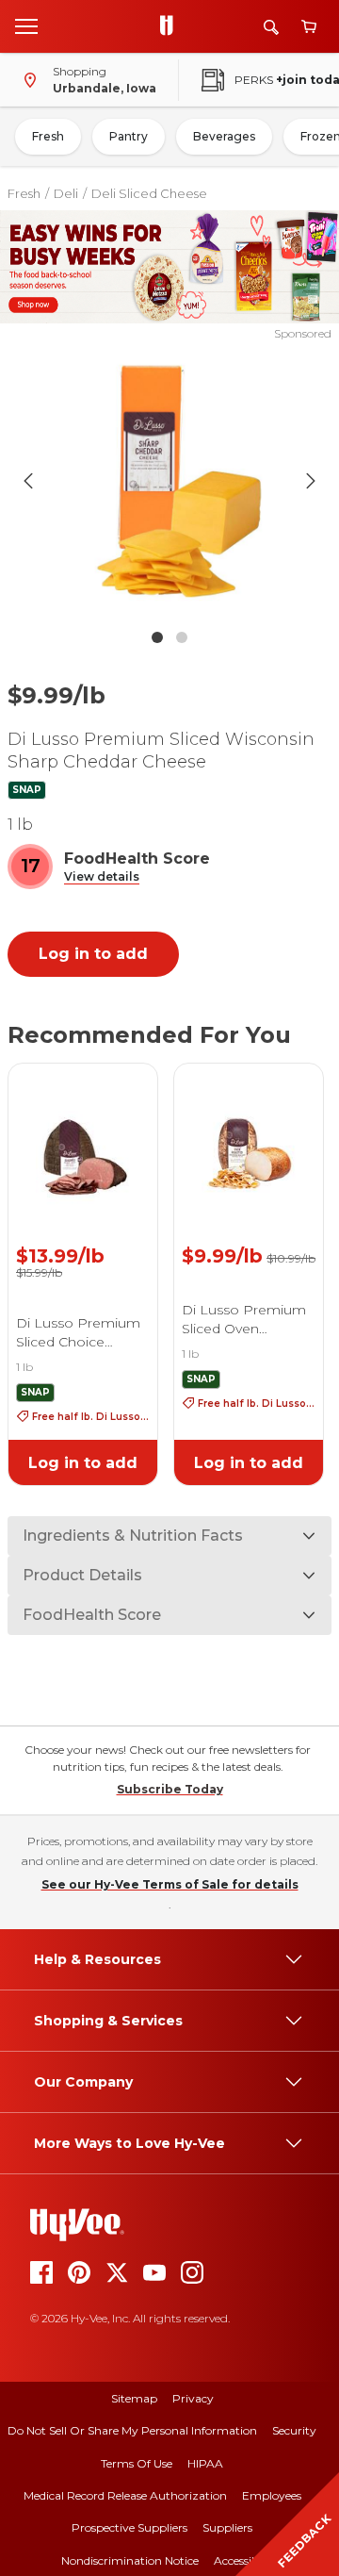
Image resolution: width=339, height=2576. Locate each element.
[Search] (271, 27)
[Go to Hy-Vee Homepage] (171, 26)
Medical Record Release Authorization (125, 2495)
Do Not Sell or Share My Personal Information (132, 2430)
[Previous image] (28, 481)
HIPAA (205, 2463)
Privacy (193, 2398)
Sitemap (134, 2398)
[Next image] (311, 481)
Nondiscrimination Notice (130, 2560)
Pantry (129, 136)
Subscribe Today (170, 1789)
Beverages (224, 136)
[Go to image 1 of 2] (157, 637)
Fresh (48, 136)
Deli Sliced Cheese (149, 193)
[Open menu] (26, 25)
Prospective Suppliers (129, 2527)
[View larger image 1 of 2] (169, 481)
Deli (66, 193)
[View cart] (309, 27)
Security (294, 2430)
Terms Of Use (137, 2463)
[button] (102, 877)
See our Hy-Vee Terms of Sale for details (170, 1884)
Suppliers (227, 2527)
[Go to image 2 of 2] (182, 637)
